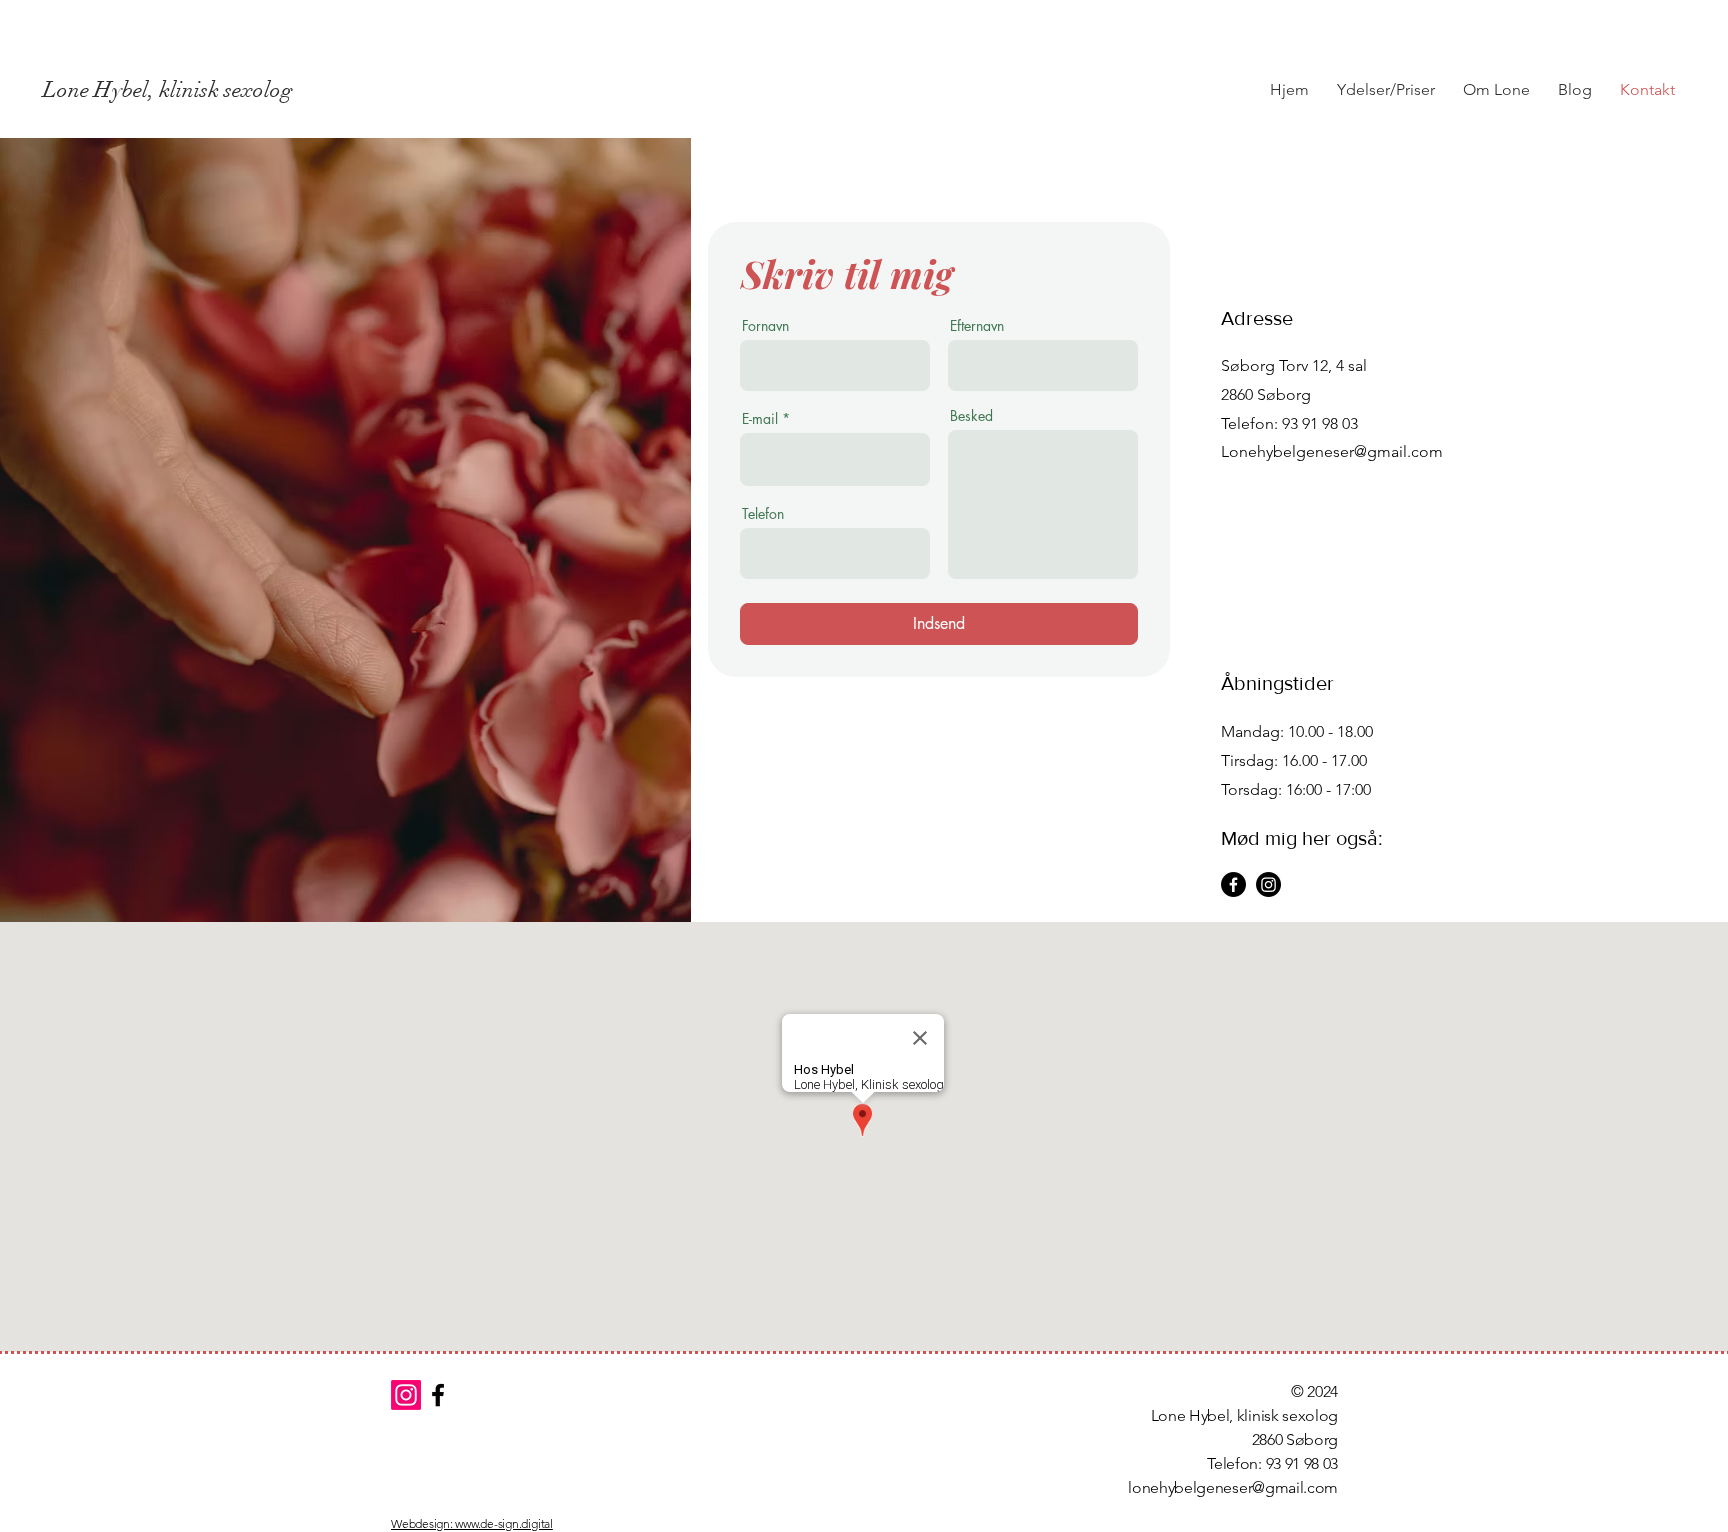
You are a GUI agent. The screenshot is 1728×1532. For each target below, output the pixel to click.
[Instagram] (1268, 884)
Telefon (763, 514)
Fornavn (765, 326)
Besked (971, 416)
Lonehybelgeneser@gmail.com (1332, 451)
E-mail (760, 419)
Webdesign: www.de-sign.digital (472, 1523)
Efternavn (977, 326)
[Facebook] (1233, 884)
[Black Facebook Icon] (438, 1395)
